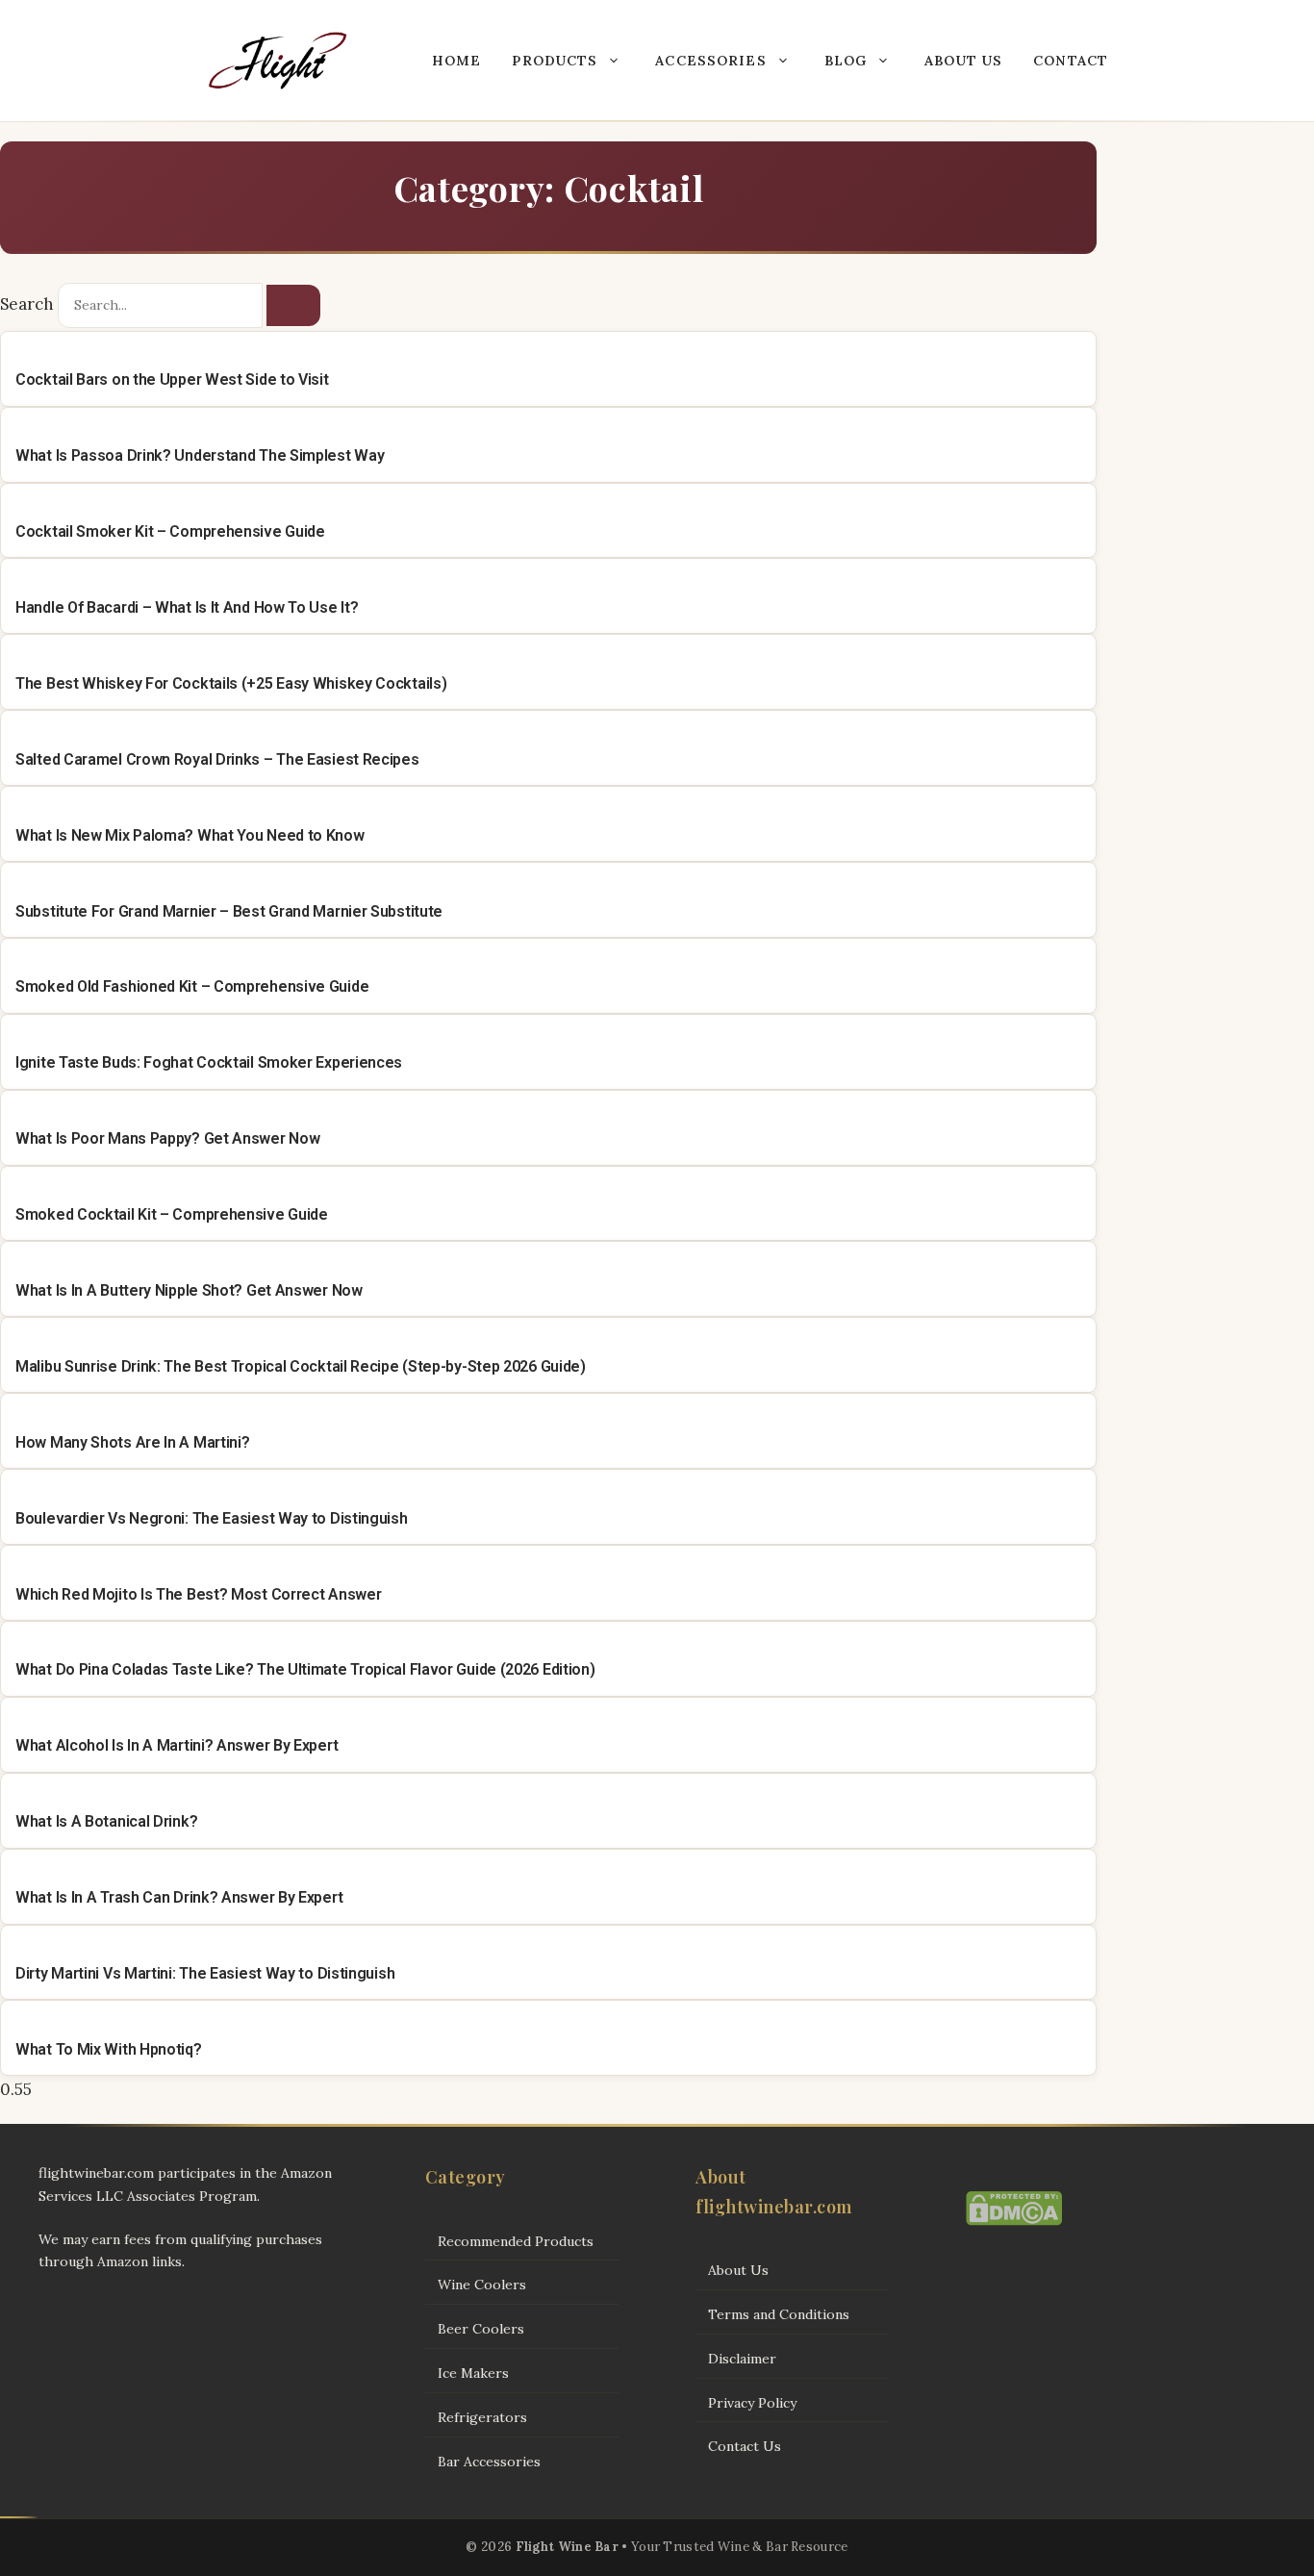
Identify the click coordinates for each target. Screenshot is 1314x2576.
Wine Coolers (482, 2285)
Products (555, 61)
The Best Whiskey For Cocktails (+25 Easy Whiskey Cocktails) (231, 683)
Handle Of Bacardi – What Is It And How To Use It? (187, 607)
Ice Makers (473, 2373)
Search (27, 304)
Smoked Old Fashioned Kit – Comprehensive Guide (192, 986)
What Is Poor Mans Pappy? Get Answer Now (167, 1138)
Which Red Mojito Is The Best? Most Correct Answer (198, 1594)
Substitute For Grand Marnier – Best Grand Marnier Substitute (229, 911)
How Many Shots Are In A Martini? (132, 1442)
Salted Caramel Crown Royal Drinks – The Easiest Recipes (217, 759)
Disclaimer (742, 2359)
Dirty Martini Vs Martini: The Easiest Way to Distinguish (205, 1973)
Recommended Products (516, 2241)
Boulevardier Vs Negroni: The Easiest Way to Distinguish (212, 1518)
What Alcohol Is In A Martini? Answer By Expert (177, 1745)
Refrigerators (482, 2417)
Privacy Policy (752, 2403)
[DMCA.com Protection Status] (1014, 2221)
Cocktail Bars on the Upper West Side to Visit (172, 379)
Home (456, 61)
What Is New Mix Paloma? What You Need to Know (190, 835)
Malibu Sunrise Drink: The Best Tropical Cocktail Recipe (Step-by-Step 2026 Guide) (301, 1366)
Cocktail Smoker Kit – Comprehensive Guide (170, 531)
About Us (963, 61)
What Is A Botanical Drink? (106, 1821)
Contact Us (745, 2446)
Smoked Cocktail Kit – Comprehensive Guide (172, 1214)
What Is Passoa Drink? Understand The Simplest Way (200, 455)
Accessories (710, 61)
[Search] (293, 306)
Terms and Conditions (779, 2314)
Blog (846, 61)
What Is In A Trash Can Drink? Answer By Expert (179, 1897)
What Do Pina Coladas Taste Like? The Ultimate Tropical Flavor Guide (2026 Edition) (305, 1669)
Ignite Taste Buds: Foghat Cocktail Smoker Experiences (209, 1062)
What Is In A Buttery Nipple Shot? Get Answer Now (189, 1290)
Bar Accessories (489, 2462)
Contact (1071, 61)
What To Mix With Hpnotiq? (109, 2049)
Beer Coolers (481, 2329)
